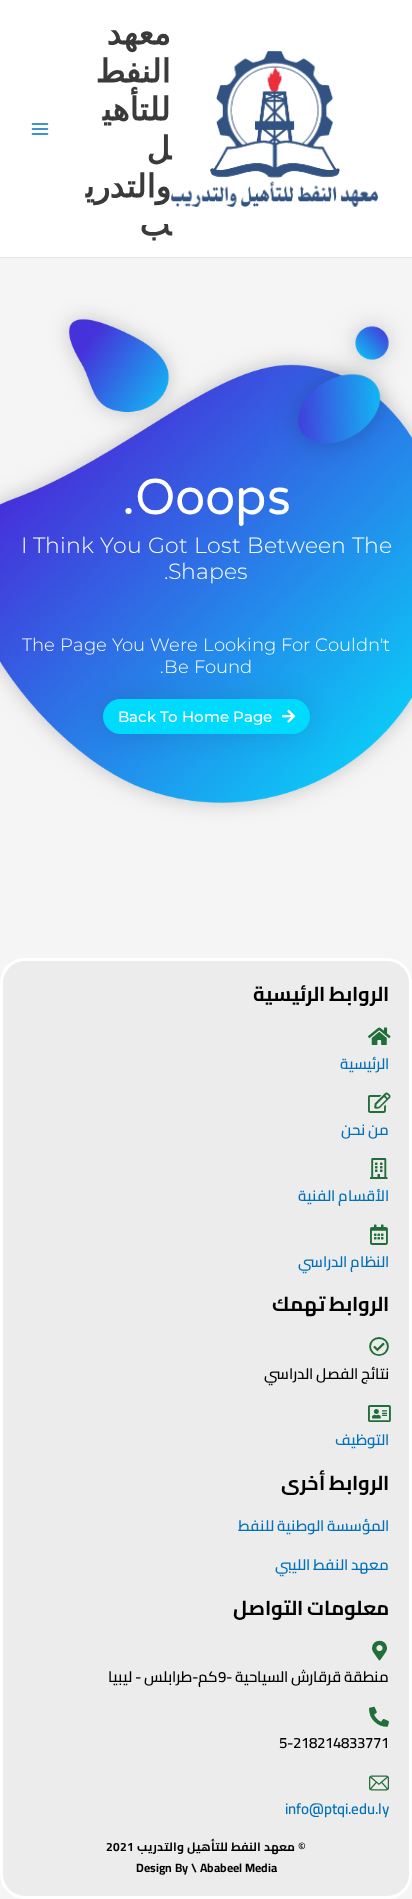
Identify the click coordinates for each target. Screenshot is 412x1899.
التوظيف (362, 1439)
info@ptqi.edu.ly (337, 1808)
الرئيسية (364, 1063)
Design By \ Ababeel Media (206, 1867)
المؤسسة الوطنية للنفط (313, 1525)
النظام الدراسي (343, 1261)
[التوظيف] (379, 1414)
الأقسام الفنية (343, 1195)
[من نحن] (379, 1103)
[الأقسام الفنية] (379, 1169)
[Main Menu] (40, 128)
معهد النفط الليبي (332, 1564)
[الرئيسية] (379, 1037)
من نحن (365, 1129)
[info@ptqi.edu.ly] (379, 1783)
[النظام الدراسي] (379, 1235)
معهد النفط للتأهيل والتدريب (128, 128)
